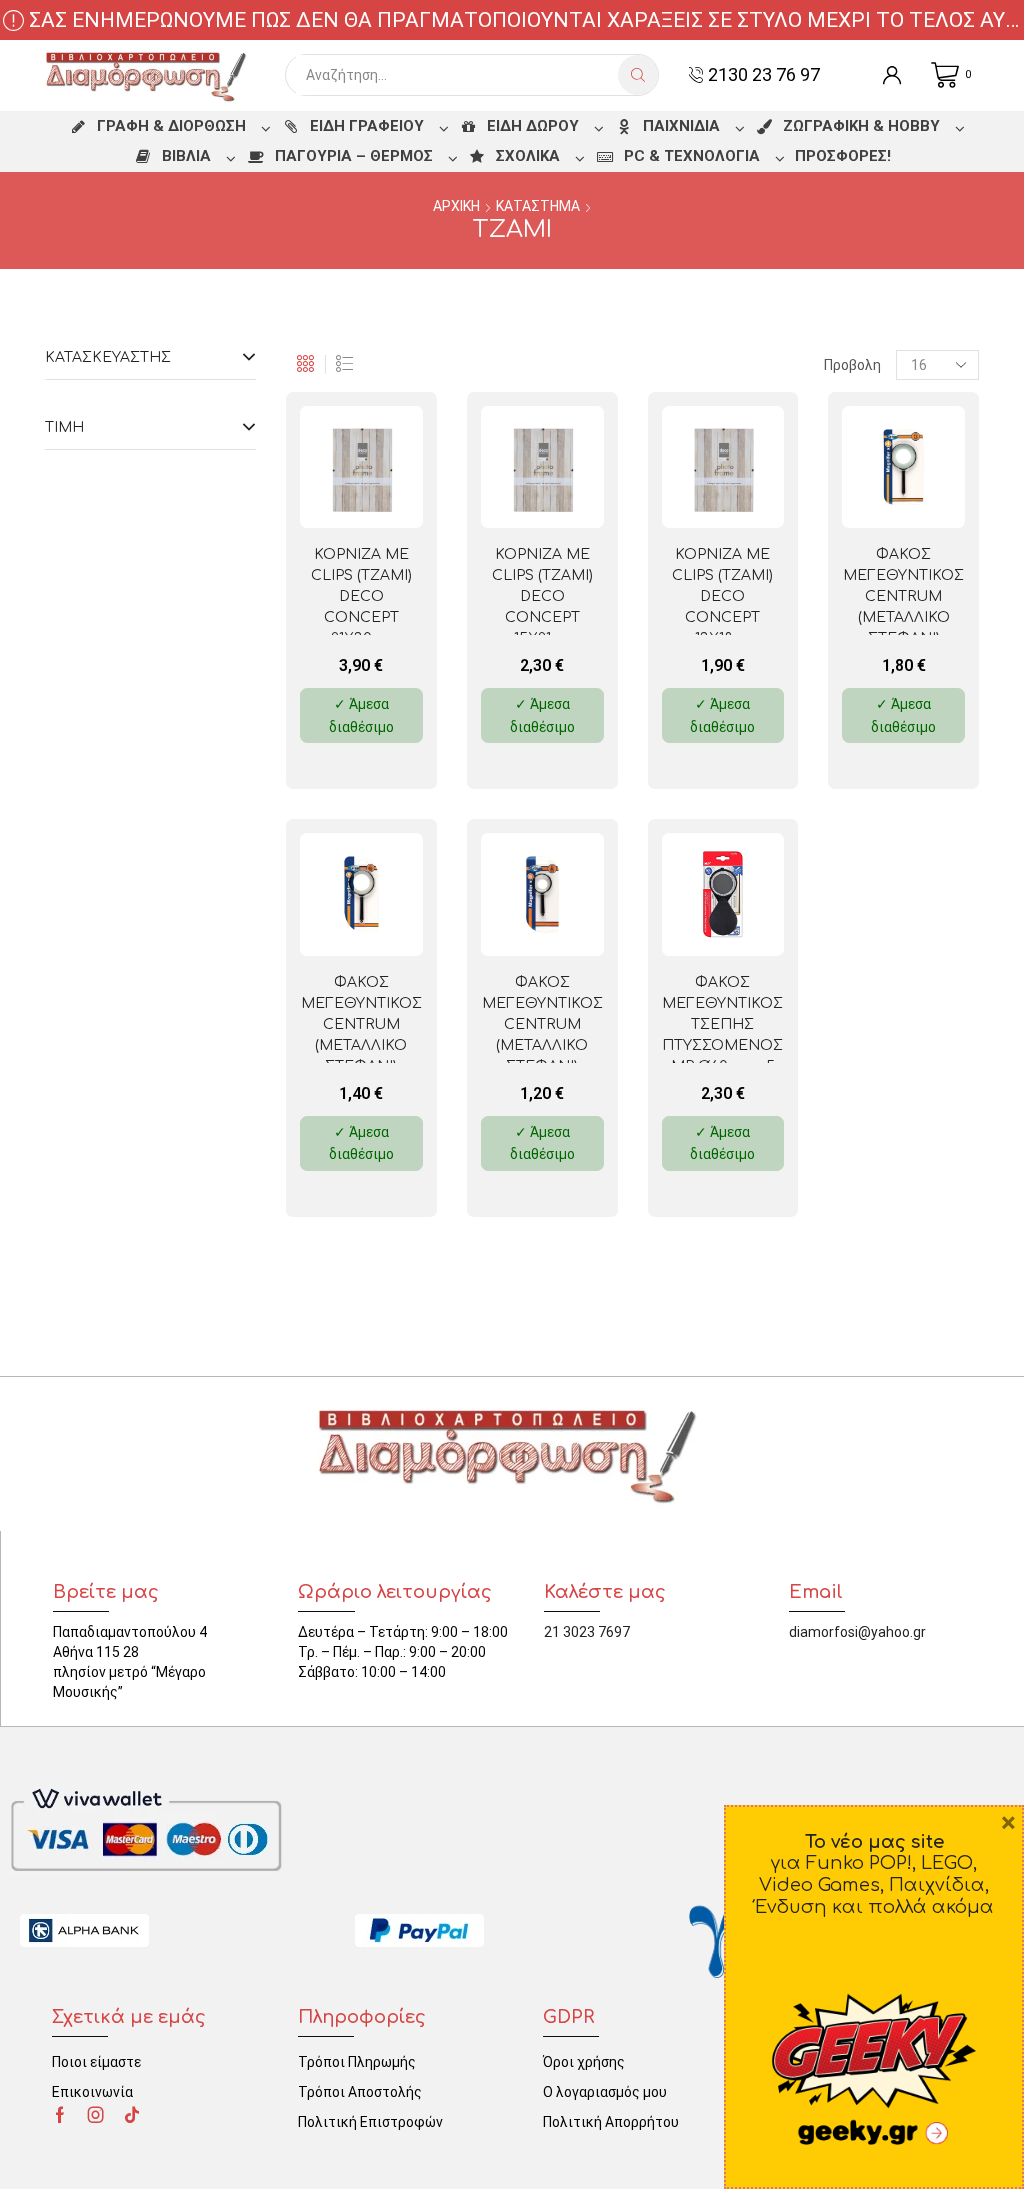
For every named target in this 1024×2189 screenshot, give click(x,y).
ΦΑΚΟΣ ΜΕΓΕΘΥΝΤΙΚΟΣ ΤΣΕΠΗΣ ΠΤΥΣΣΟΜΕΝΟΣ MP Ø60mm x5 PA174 (722, 1035)
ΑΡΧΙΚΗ (456, 206)
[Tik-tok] (132, 2115)
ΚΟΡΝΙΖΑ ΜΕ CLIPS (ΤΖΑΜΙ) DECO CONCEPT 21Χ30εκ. (361, 596)
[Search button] (638, 75)
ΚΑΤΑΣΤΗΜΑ (538, 206)
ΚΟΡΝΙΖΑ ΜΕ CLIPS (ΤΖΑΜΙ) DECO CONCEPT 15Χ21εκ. (542, 596)
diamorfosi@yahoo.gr (857, 1632)
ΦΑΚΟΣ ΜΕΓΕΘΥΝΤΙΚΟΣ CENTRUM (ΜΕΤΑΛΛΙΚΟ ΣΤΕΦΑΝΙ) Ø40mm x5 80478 (542, 1035)
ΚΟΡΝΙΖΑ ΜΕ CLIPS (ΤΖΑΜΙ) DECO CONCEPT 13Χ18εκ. (722, 596)
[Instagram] (96, 2115)
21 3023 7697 (587, 1632)
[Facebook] (60, 2115)
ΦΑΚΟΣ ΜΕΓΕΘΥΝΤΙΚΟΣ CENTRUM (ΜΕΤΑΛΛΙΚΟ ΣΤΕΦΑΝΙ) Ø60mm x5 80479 (361, 1045)
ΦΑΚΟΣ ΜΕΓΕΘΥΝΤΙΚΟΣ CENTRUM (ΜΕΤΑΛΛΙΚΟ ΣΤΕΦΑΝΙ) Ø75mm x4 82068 (903, 607)
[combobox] (457, 75)
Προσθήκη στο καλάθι (381, 496)
